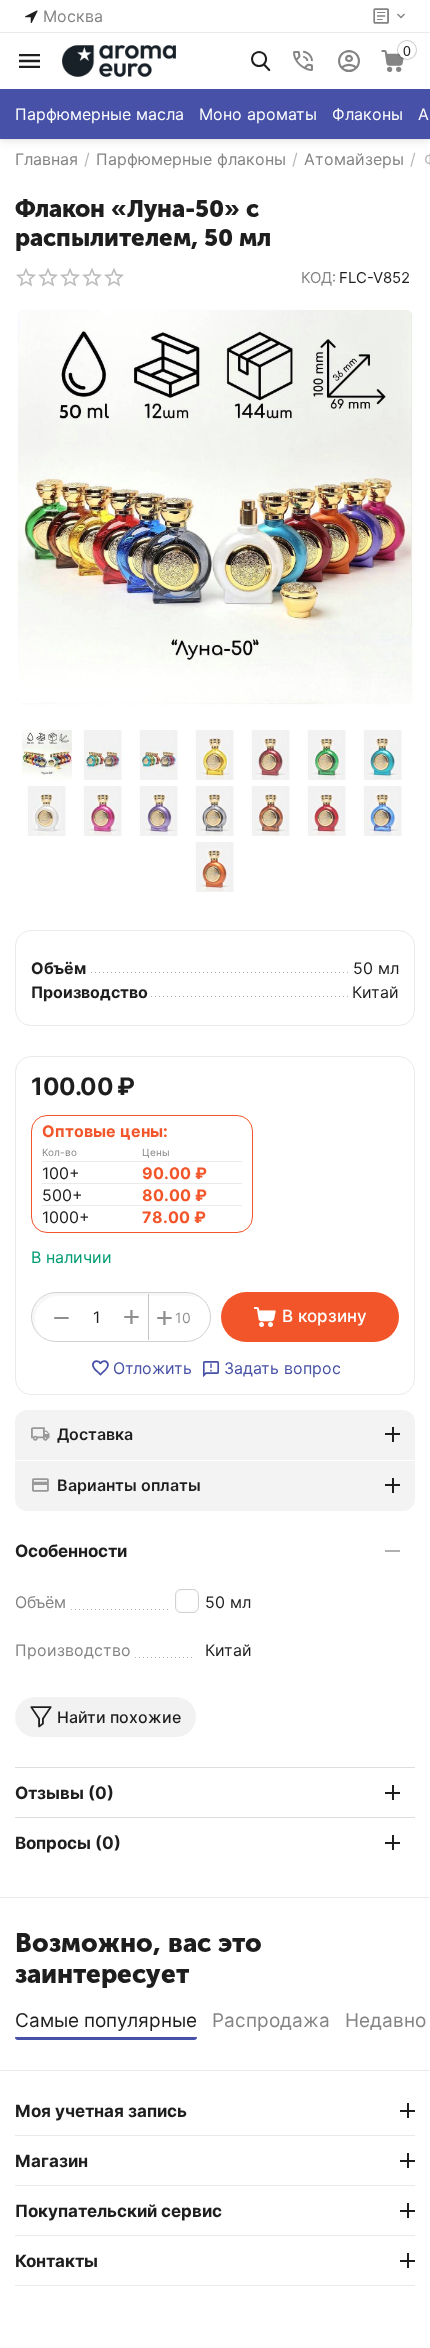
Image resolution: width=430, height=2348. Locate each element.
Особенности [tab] (71, 1551)
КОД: (318, 277)
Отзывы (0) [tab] (64, 1793)
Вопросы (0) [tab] (68, 1843)
